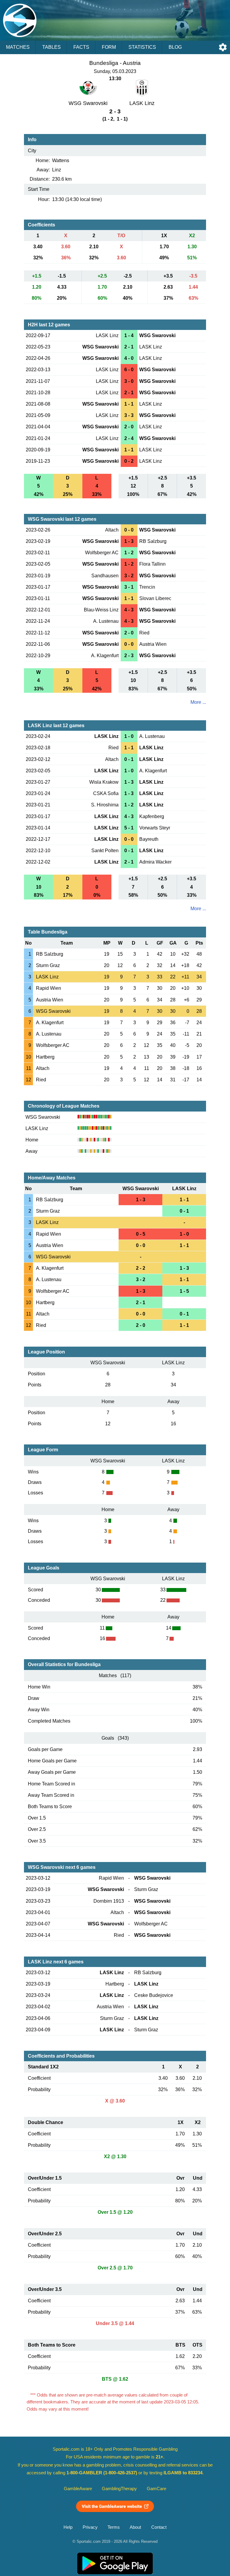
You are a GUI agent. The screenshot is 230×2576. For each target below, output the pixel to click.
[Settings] (223, 47)
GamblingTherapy (119, 2489)
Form (109, 47)
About (135, 2527)
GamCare (156, 2489)
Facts (81, 47)
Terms (114, 2527)
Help (68, 2527)
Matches (18, 47)
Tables (52, 47)
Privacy (90, 2527)
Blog (175, 47)
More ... (198, 702)
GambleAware (78, 2489)
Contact (159, 2527)
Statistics (142, 47)
